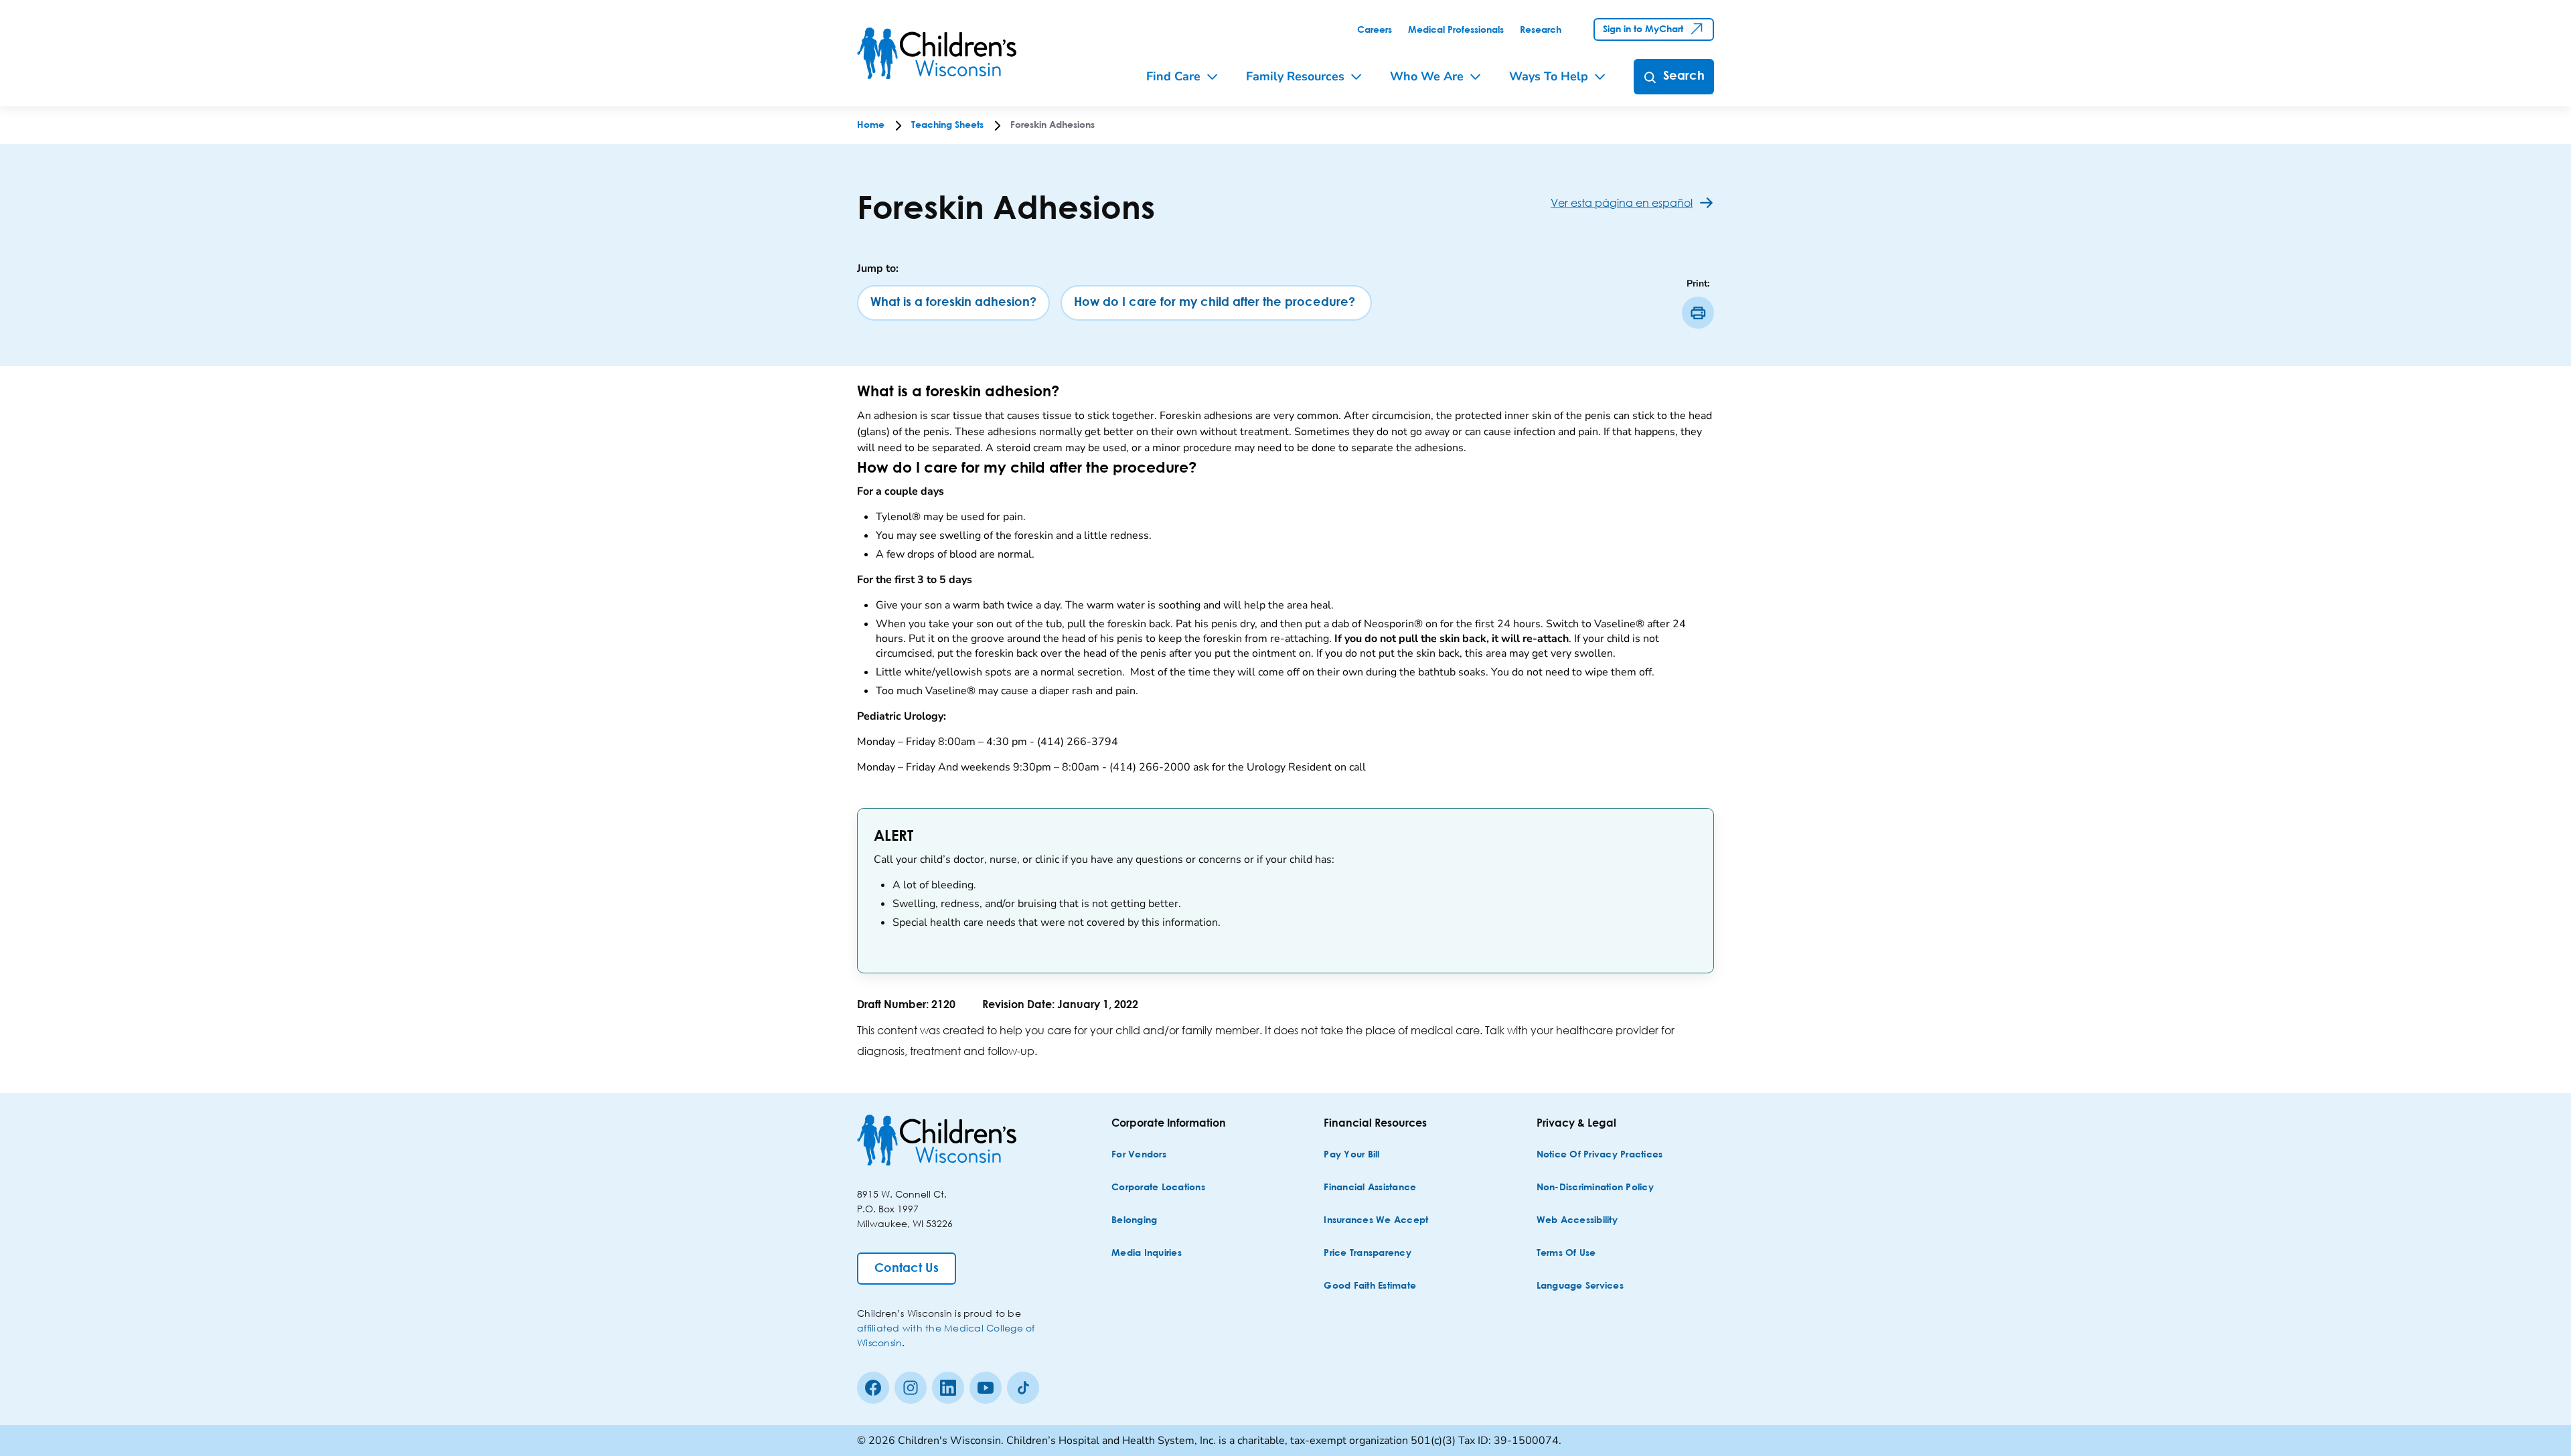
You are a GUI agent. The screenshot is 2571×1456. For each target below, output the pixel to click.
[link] (1375, 30)
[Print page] (1698, 313)
